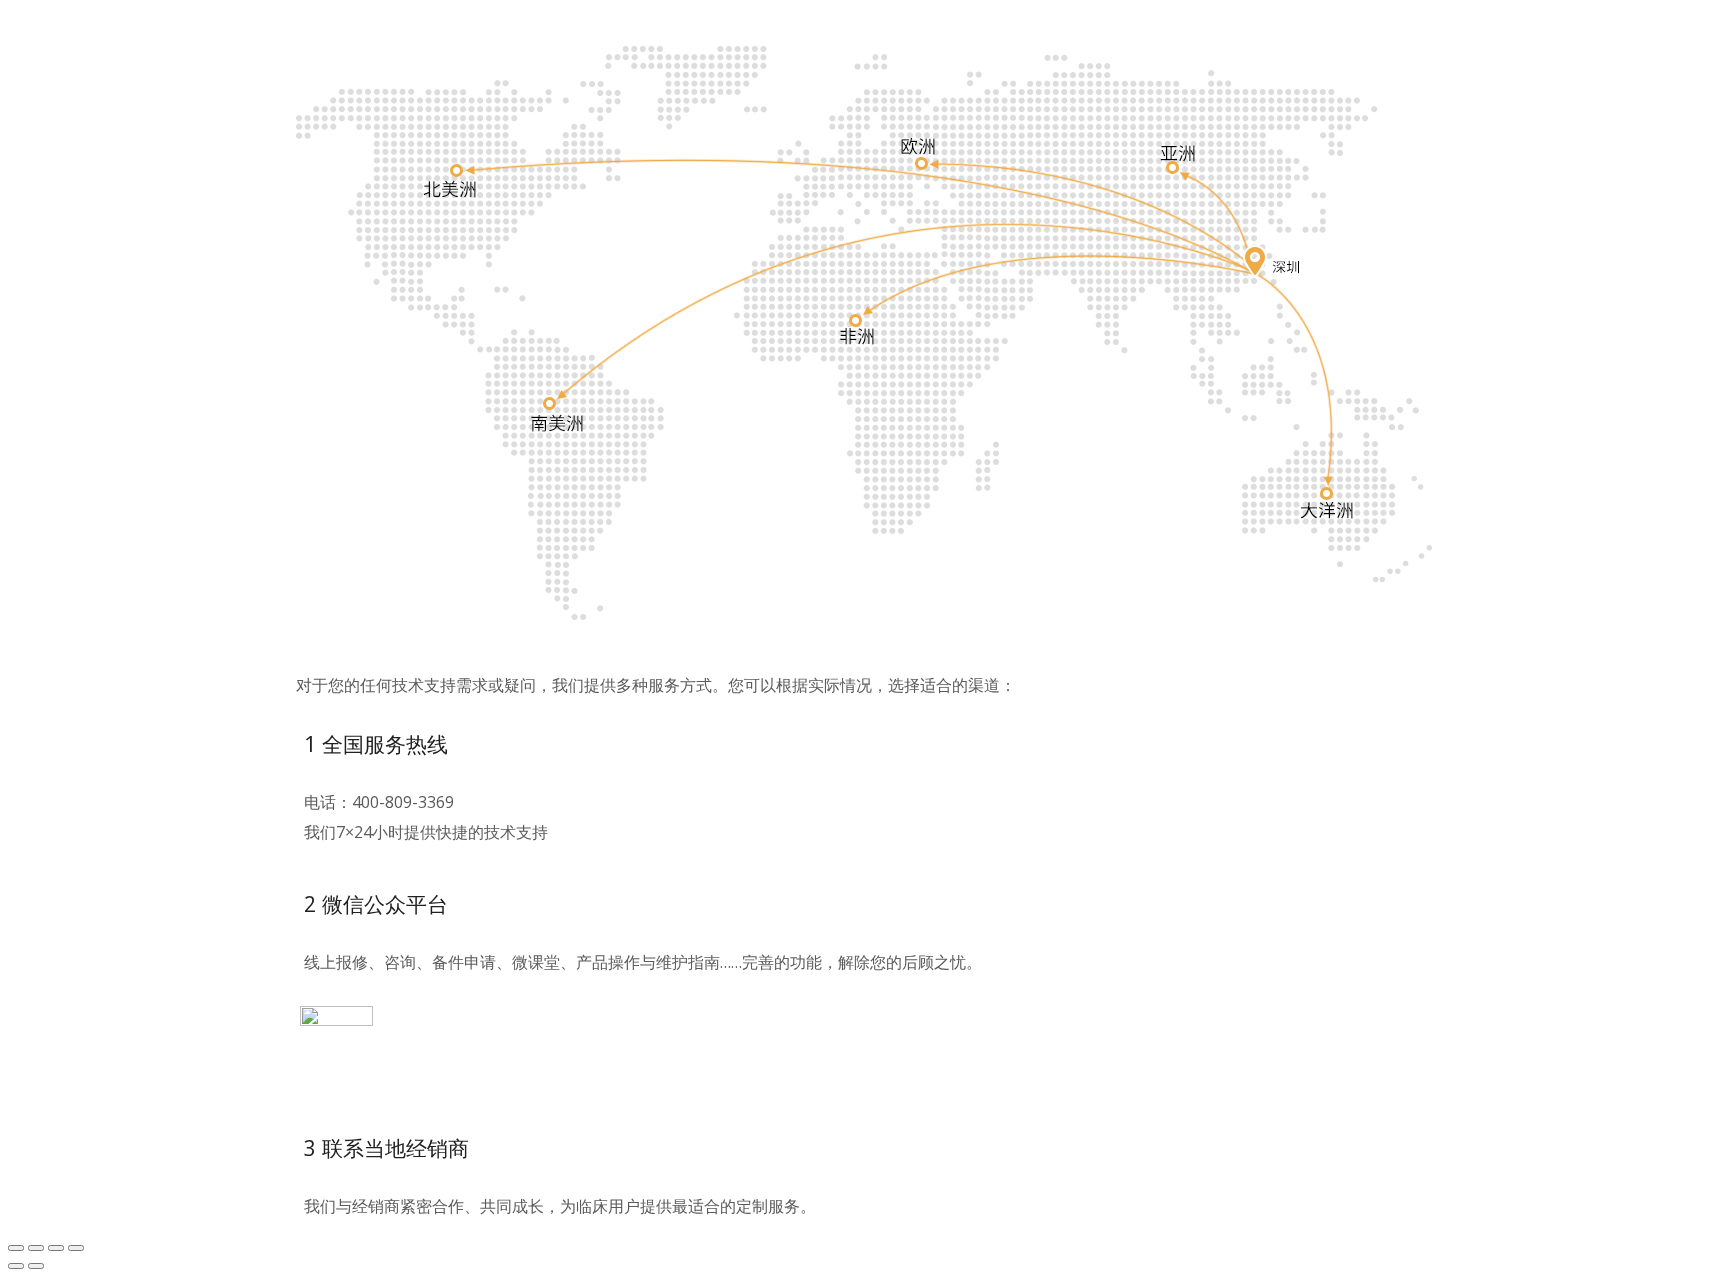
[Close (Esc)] (16, 1248)
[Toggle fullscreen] (56, 1248)
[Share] (36, 1248)
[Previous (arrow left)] (16, 1266)
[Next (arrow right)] (36, 1266)
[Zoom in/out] (76, 1248)
